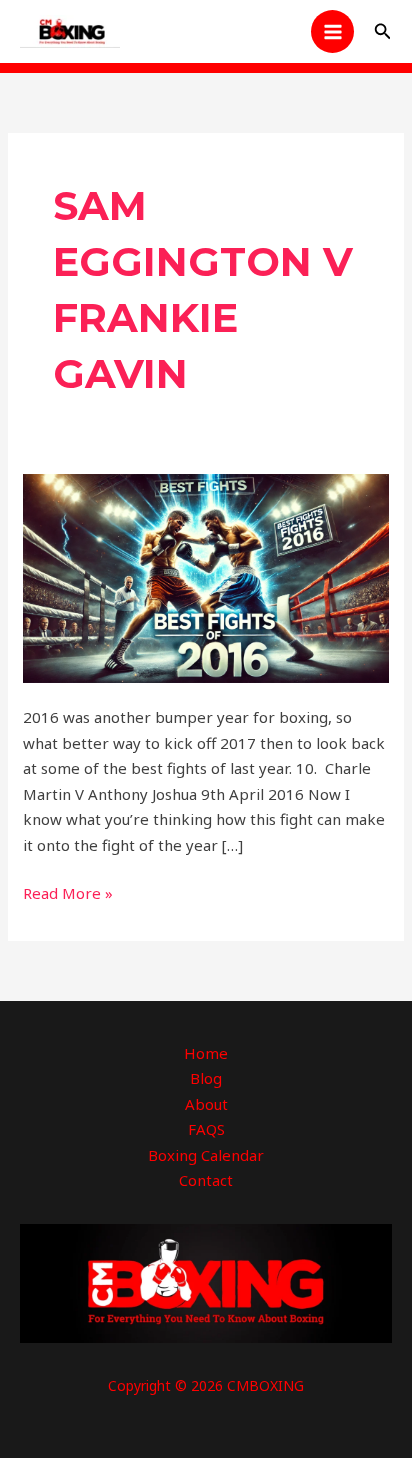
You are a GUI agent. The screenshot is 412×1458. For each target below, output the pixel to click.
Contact (206, 1180)
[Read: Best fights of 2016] (206, 576)
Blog (206, 1078)
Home (206, 1053)
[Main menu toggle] (332, 31)
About (206, 1104)
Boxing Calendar (206, 1155)
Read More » (68, 892)
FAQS (206, 1129)
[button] (383, 32)
